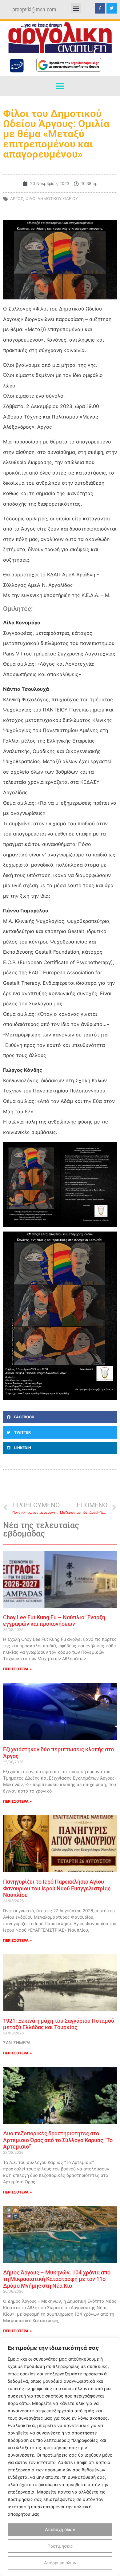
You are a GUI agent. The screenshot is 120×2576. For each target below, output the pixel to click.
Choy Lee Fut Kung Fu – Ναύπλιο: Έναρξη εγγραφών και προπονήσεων (54, 1621)
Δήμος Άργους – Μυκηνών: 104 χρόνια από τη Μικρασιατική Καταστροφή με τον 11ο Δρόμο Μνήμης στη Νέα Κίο (57, 2279)
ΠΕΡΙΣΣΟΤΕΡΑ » (18, 1669)
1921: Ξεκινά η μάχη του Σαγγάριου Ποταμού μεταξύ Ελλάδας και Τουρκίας (59, 2024)
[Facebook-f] (100, 8)
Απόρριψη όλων (60, 2563)
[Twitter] (112, 8)
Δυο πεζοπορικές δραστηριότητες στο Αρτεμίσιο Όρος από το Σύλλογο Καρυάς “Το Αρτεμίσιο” (58, 2140)
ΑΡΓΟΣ (17, 198)
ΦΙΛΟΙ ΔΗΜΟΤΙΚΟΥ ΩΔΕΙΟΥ (52, 198)
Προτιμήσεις (60, 2546)
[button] (76, 8)
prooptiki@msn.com (34, 10)
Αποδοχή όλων (60, 2529)
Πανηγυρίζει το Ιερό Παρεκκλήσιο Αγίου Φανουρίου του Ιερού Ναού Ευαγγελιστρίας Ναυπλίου (57, 1888)
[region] (60, 2457)
